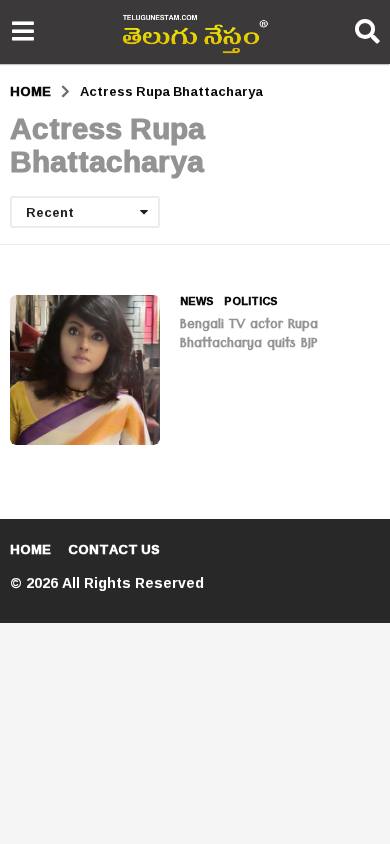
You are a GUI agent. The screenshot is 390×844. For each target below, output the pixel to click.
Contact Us (114, 549)
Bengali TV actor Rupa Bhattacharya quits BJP (249, 335)
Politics (251, 301)
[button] (22, 32)
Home (30, 549)
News (197, 301)
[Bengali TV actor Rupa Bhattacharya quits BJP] (85, 370)
